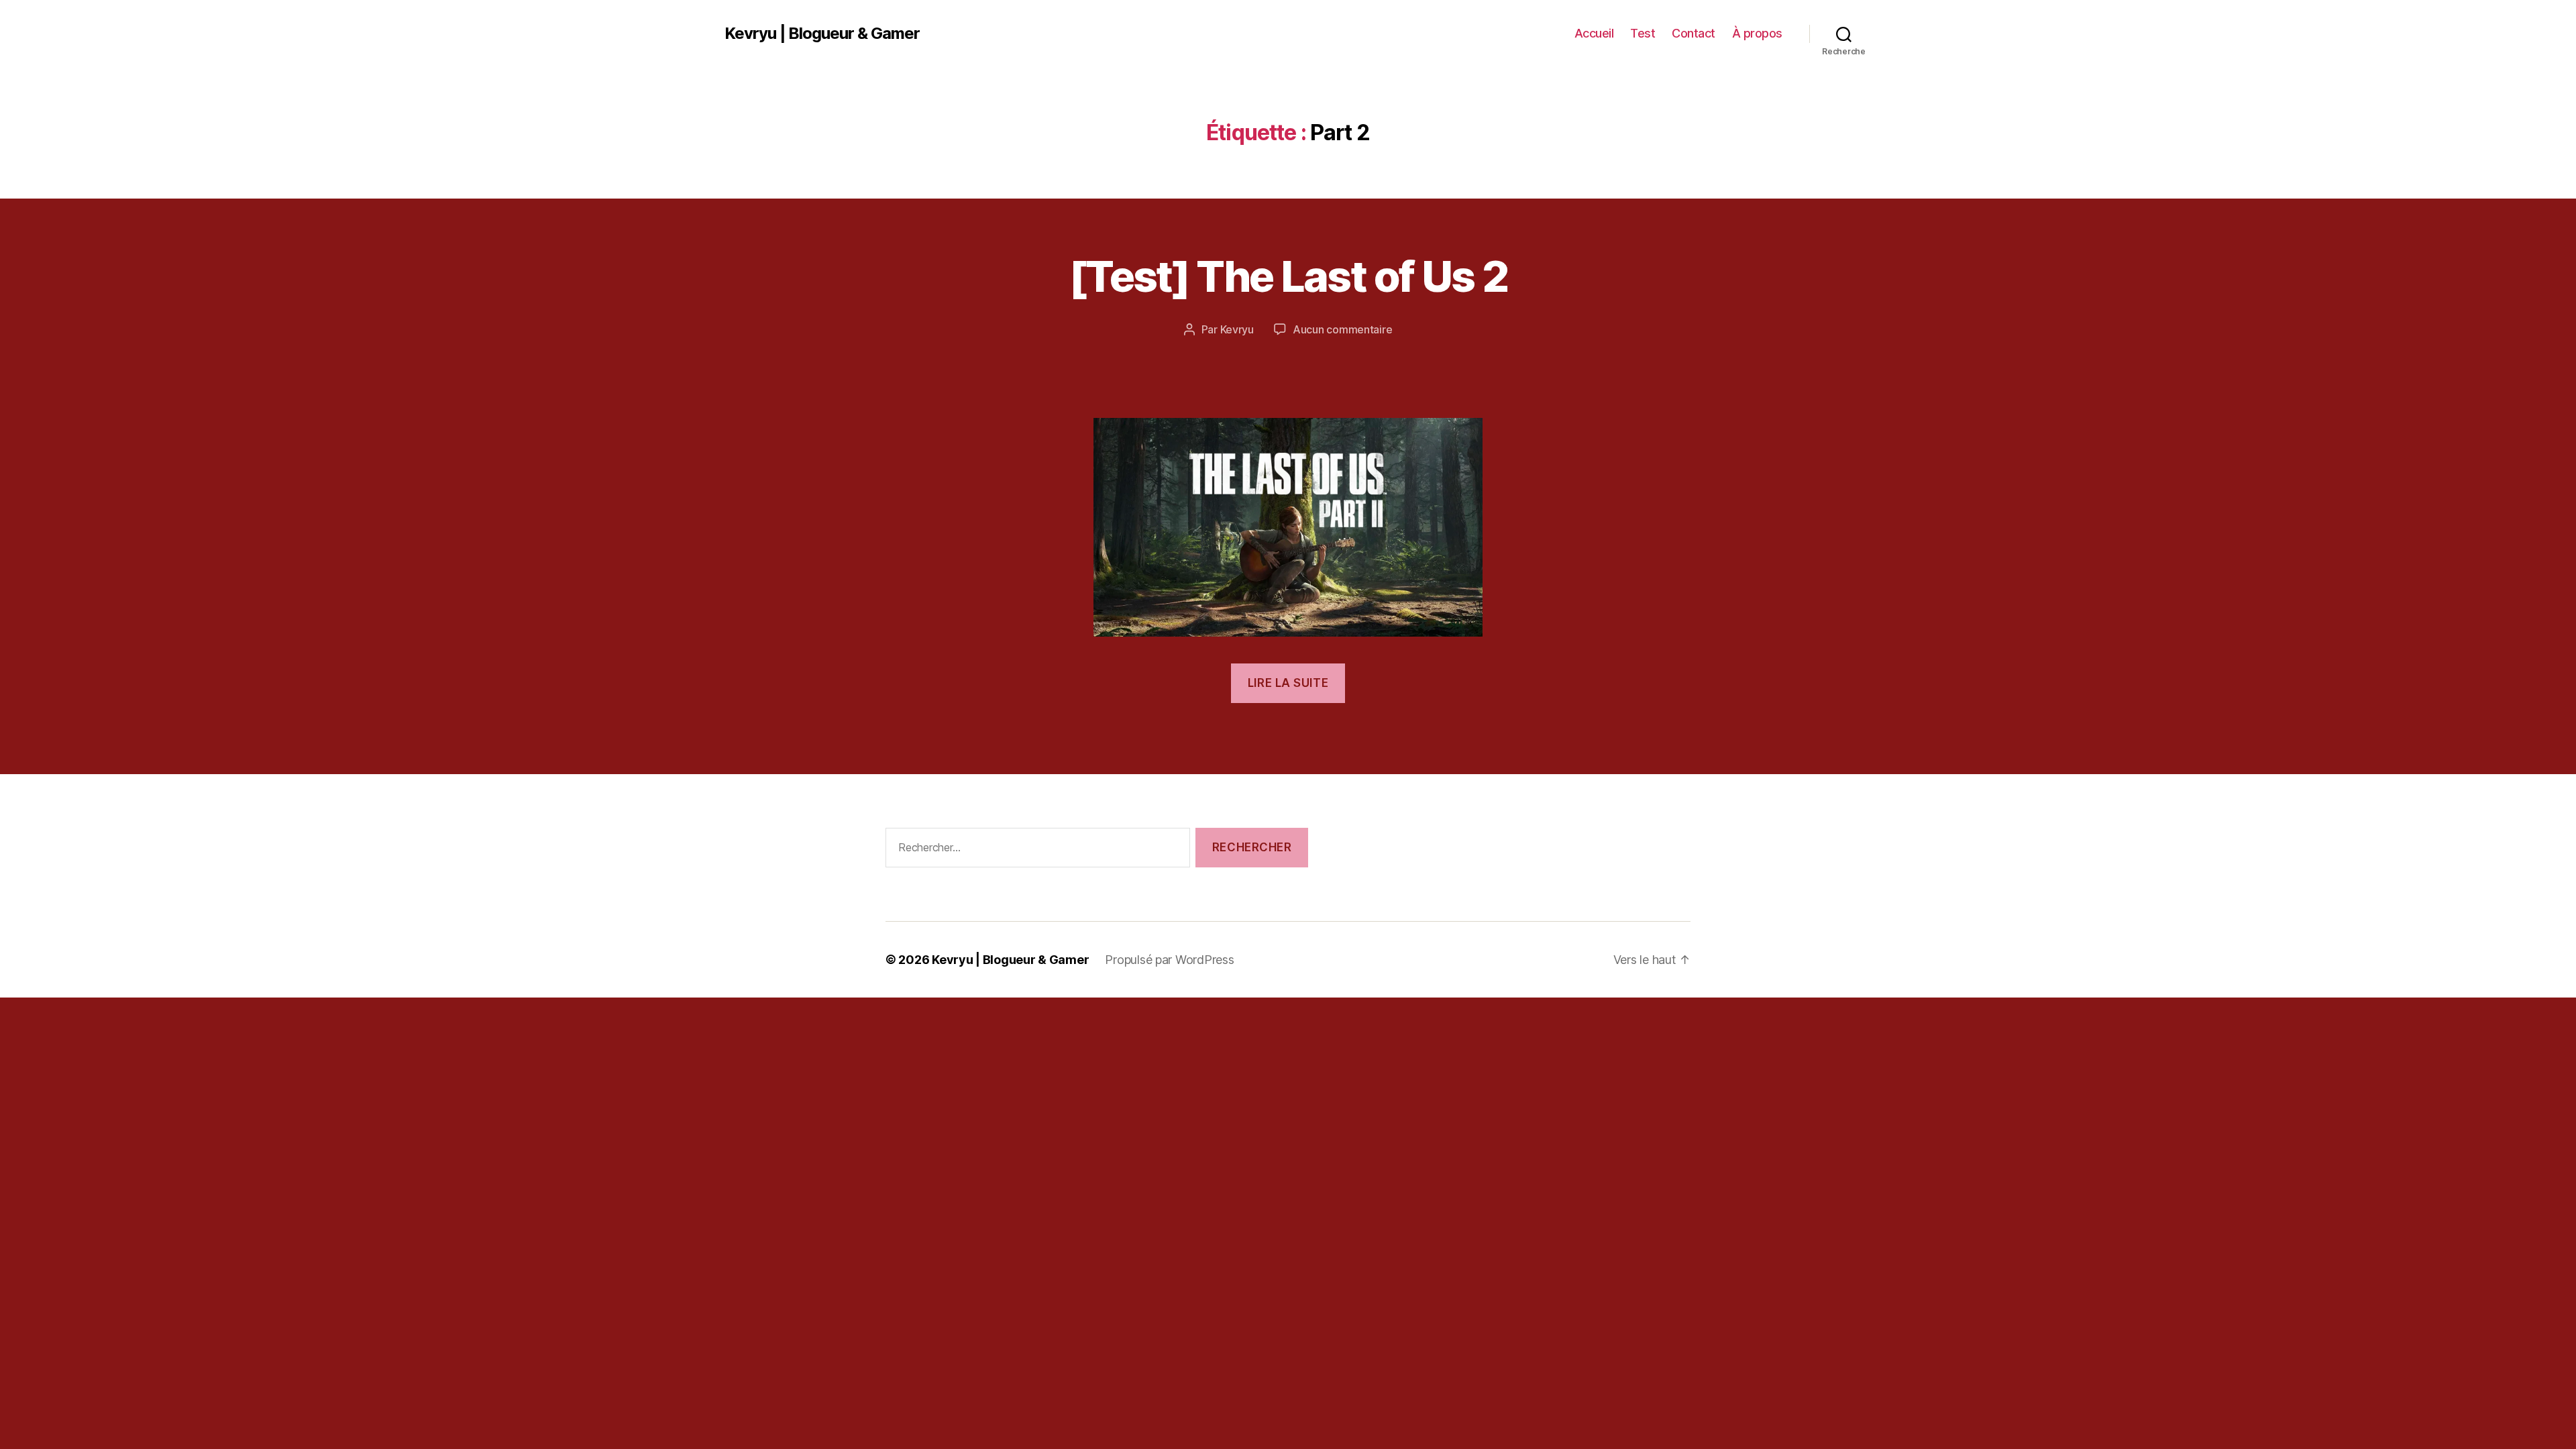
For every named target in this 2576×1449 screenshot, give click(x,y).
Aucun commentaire (1342, 329)
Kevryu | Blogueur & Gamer (822, 34)
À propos (1757, 33)
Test (1643, 33)
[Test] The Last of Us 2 (1288, 276)
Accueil (1594, 33)
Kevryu (1237, 329)
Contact (1694, 33)
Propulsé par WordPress (1169, 960)
